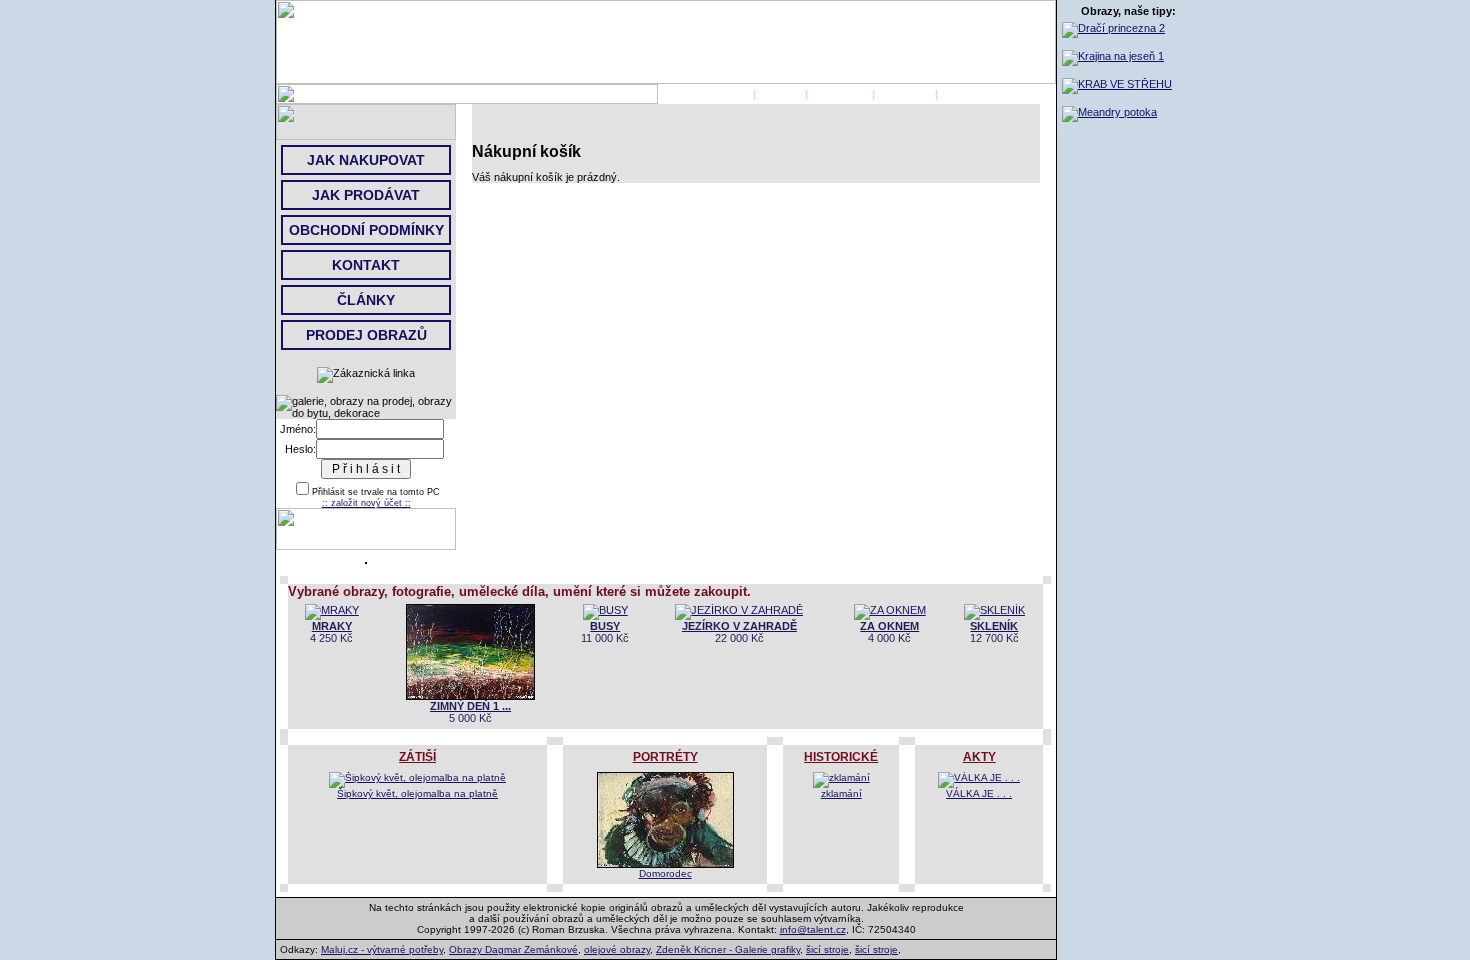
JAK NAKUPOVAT (366, 160)
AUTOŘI (780, 94)
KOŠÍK (958, 94)
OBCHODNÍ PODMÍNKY (366, 230)
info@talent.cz (813, 929)
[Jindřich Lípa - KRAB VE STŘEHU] (1117, 84)
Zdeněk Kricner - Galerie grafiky (728, 949)
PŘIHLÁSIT (840, 94)
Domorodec (665, 873)
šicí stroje (827, 949)
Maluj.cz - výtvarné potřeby (382, 949)
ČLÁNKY (366, 300)
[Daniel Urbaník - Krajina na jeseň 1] (1113, 56)
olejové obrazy (617, 949)
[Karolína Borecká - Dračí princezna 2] (1113, 28)
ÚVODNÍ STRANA (704, 94)
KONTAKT (905, 94)
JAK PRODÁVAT (366, 195)
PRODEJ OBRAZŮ (366, 335)
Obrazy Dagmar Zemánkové (513, 949)
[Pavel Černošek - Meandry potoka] (1109, 112)
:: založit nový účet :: (366, 503)
